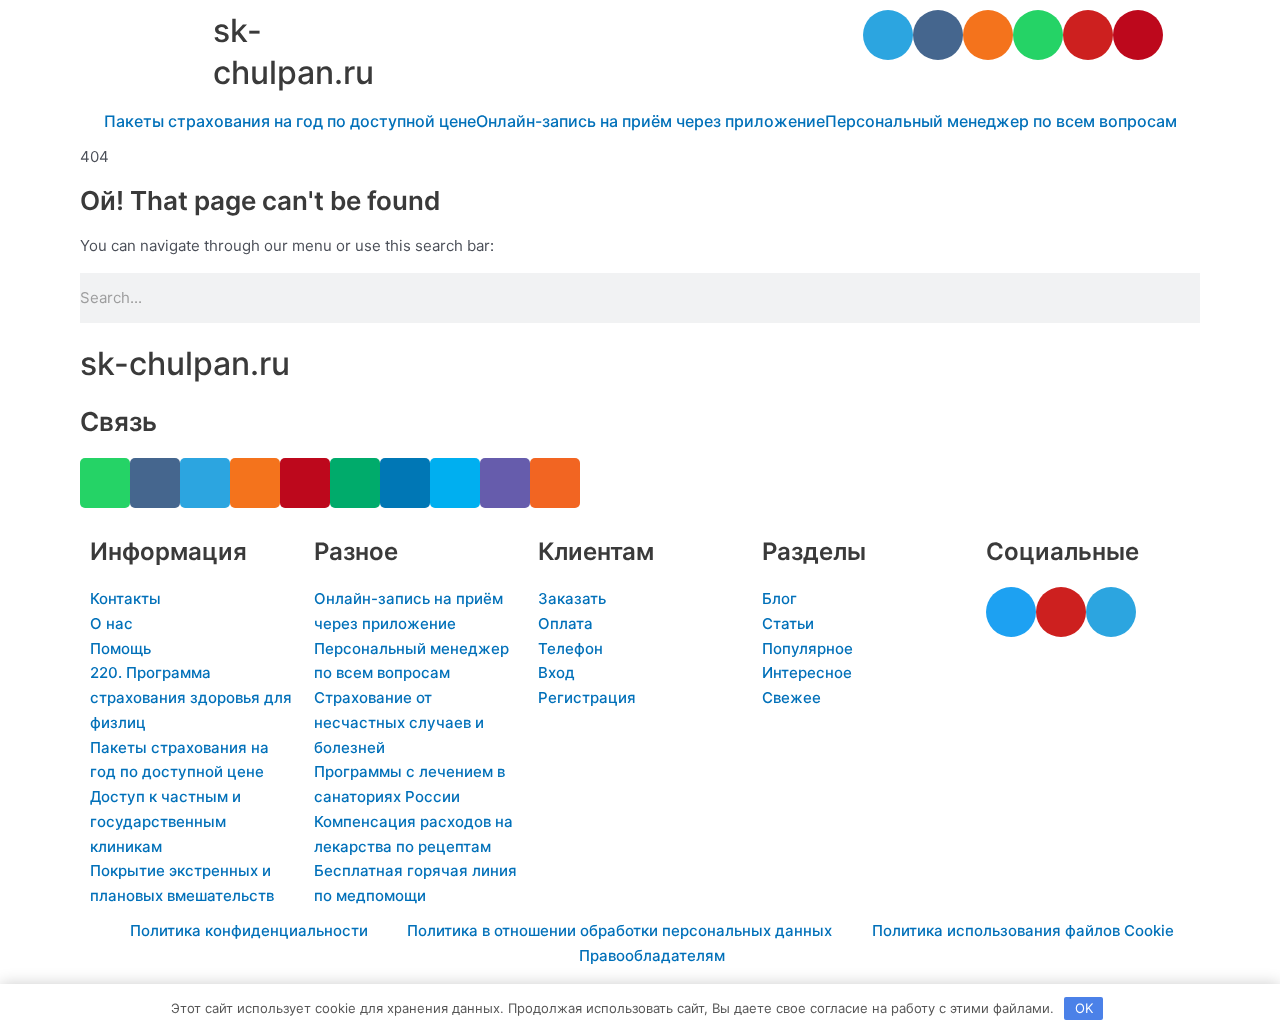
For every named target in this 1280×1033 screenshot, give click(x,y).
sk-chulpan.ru (185, 363)
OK (1084, 1008)
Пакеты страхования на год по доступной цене (290, 121)
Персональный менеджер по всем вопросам (1001, 121)
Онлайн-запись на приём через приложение (650, 121)
